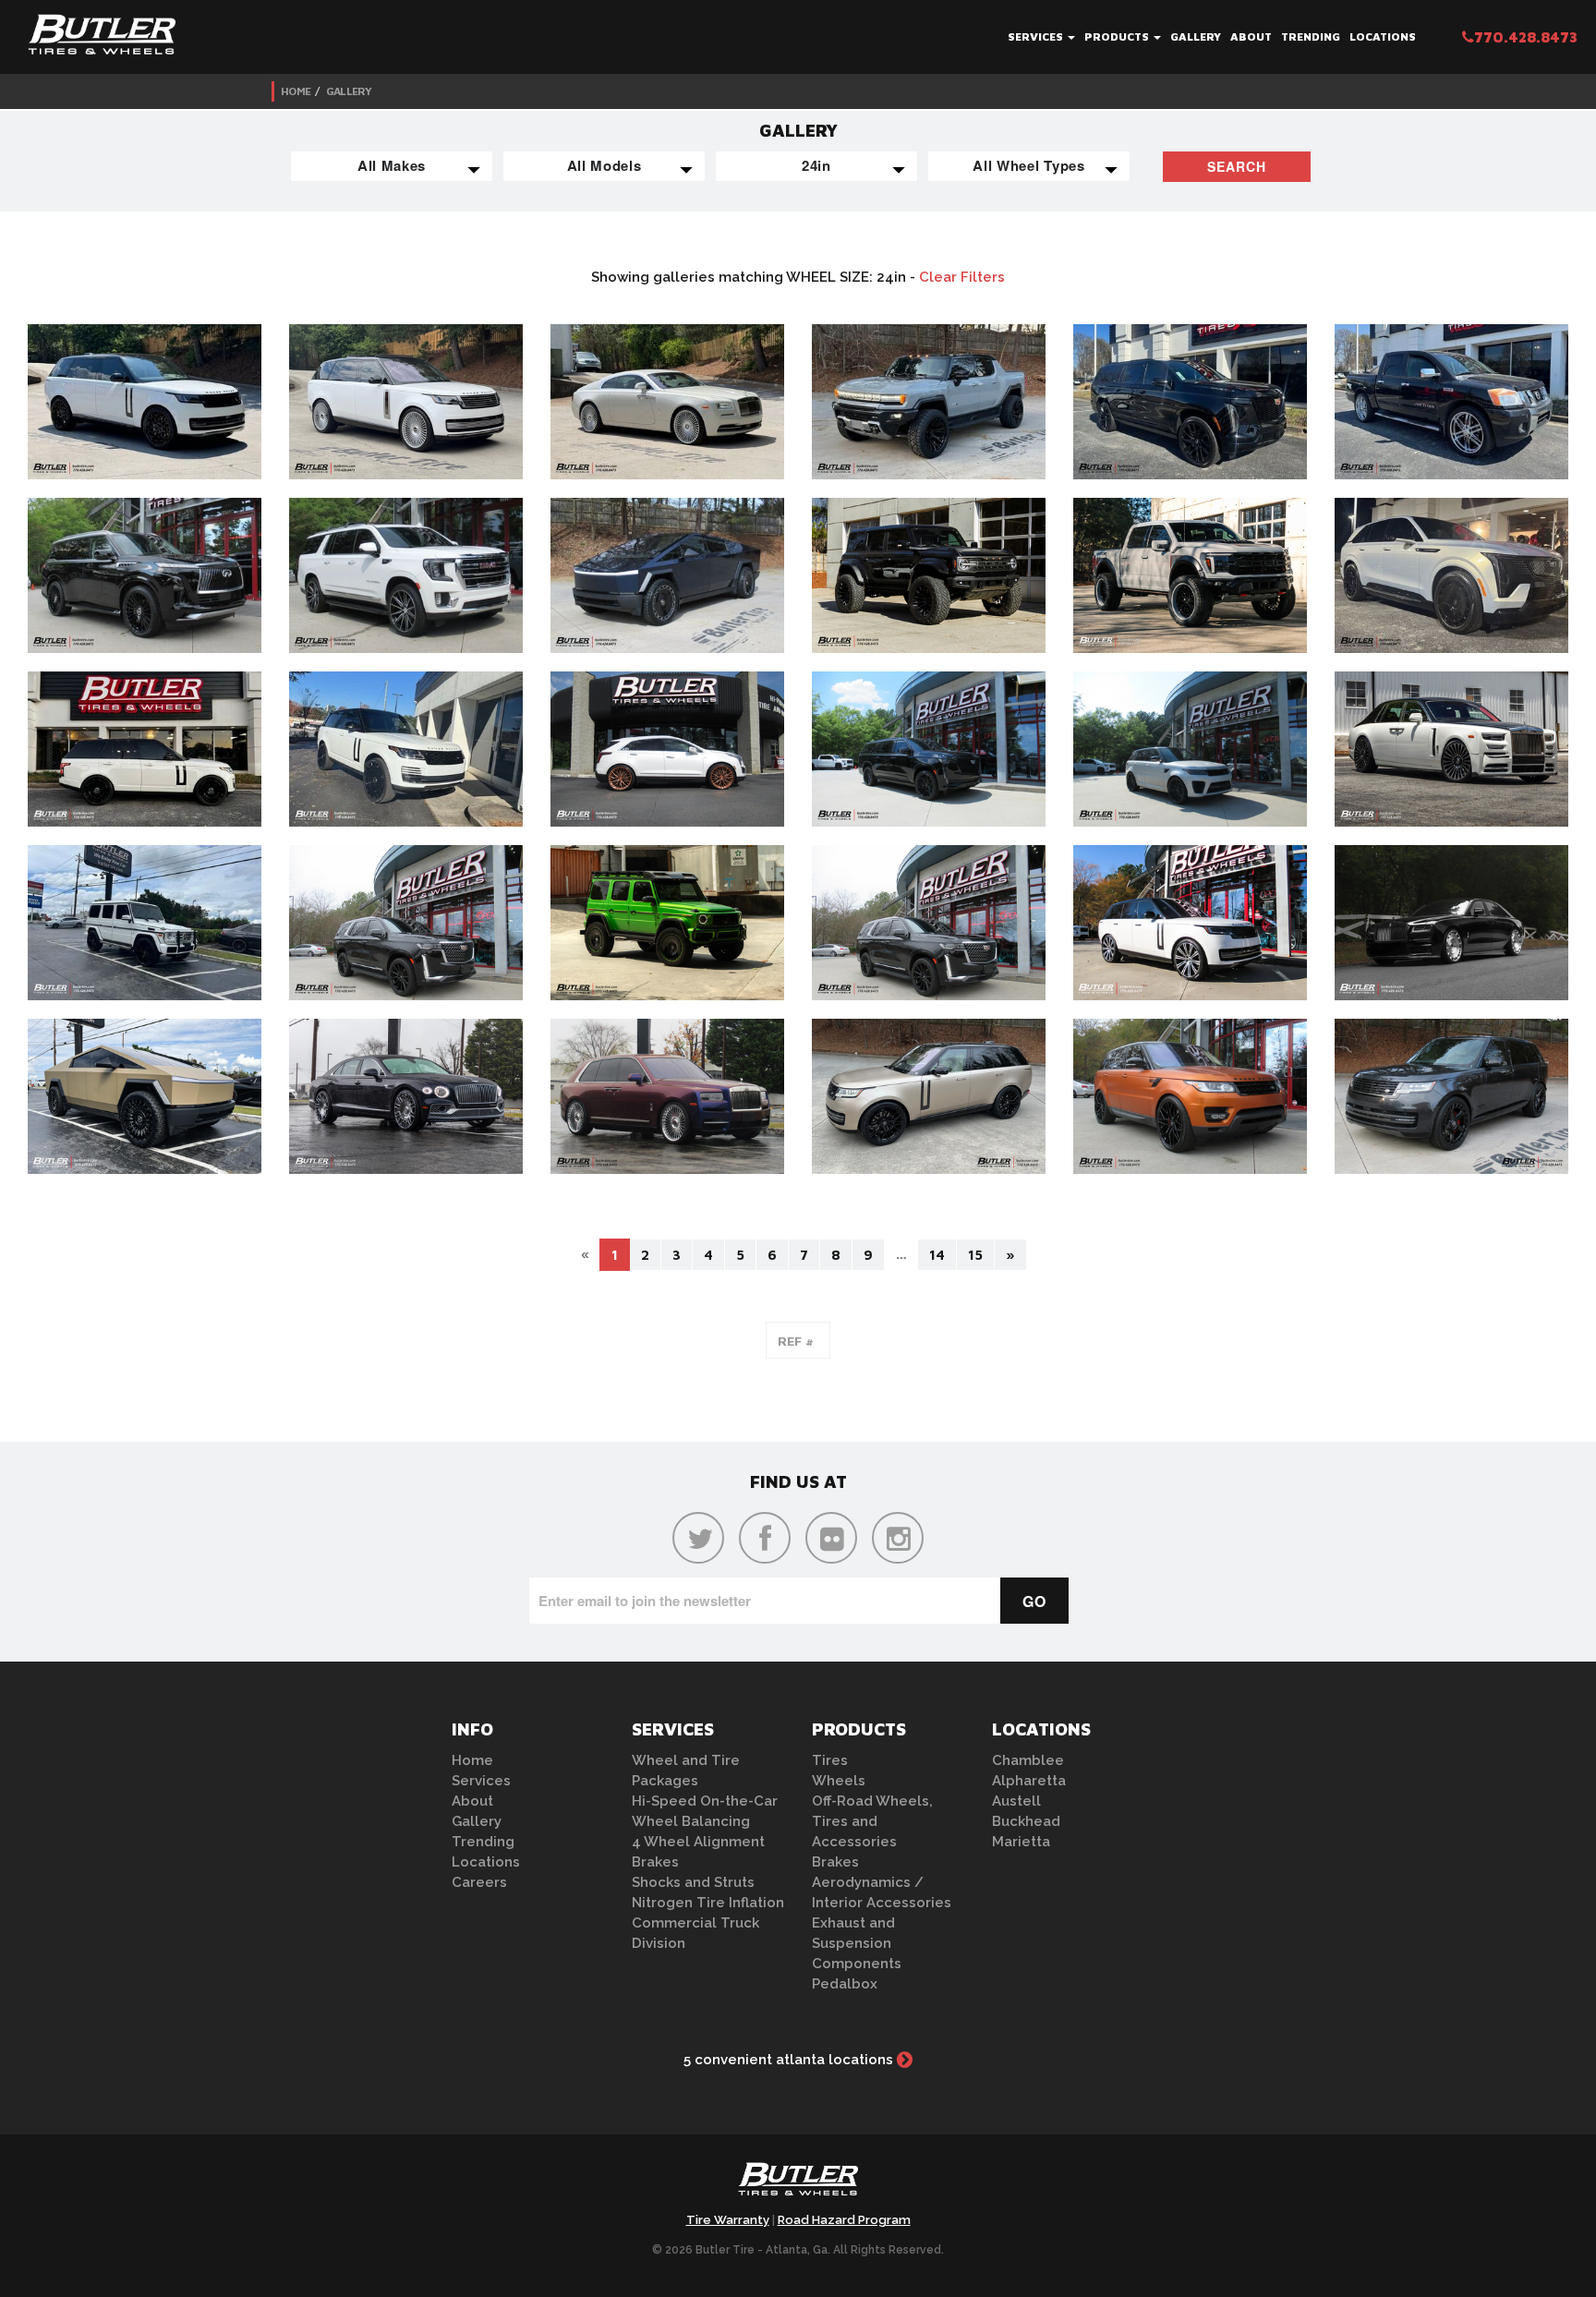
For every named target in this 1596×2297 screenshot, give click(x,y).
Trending (1311, 36)
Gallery (1196, 36)
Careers (479, 1882)
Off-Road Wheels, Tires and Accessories (872, 1821)
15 (975, 1255)
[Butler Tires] (798, 2184)
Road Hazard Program (844, 2220)
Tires (830, 1760)
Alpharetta (1029, 1781)
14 (937, 1255)
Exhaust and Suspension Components (857, 1943)
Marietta (1021, 1842)
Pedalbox (845, 1984)
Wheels (839, 1781)
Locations (1383, 36)
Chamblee (1028, 1760)
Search (1237, 166)
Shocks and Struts (693, 1882)
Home (296, 91)
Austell (1016, 1801)
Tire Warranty (728, 2220)
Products (1118, 36)
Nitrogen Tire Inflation (708, 1903)
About (1251, 36)
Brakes (655, 1862)
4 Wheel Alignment (698, 1842)
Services (1037, 36)
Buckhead (1026, 1821)
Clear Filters (962, 277)
